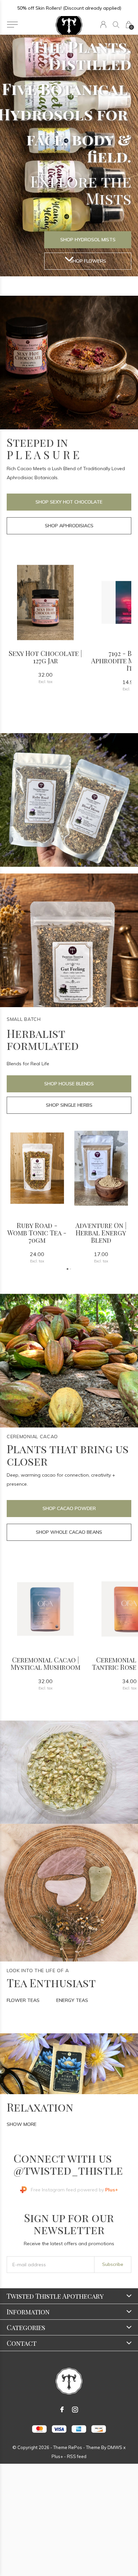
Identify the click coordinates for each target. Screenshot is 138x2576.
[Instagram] (75, 2410)
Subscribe (113, 2264)
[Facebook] (62, 2410)
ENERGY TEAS (72, 2000)
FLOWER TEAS (23, 2000)
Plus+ (57, 2456)
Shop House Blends (69, 1084)
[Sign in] (103, 25)
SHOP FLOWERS (88, 261)
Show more (22, 2124)
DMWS (115, 2447)
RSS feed (77, 2456)
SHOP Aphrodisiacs (69, 526)
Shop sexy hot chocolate (69, 502)
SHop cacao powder (69, 1508)
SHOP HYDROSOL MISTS (88, 240)
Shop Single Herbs (69, 1105)
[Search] (116, 25)
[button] (12, 25)
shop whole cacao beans (69, 1532)
